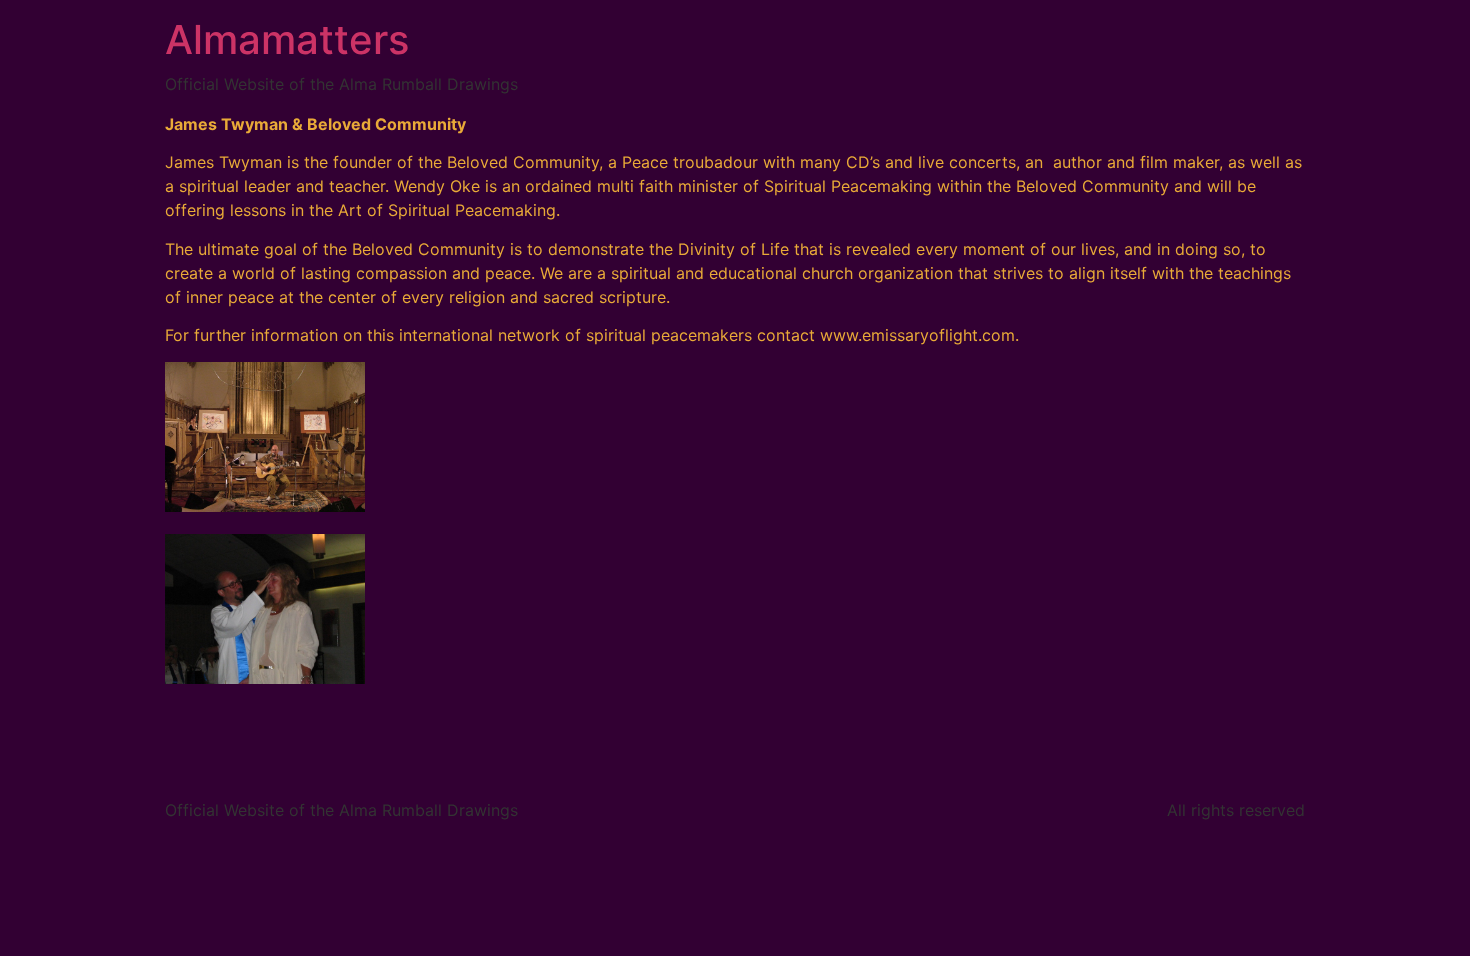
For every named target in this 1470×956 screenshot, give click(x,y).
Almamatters (287, 39)
